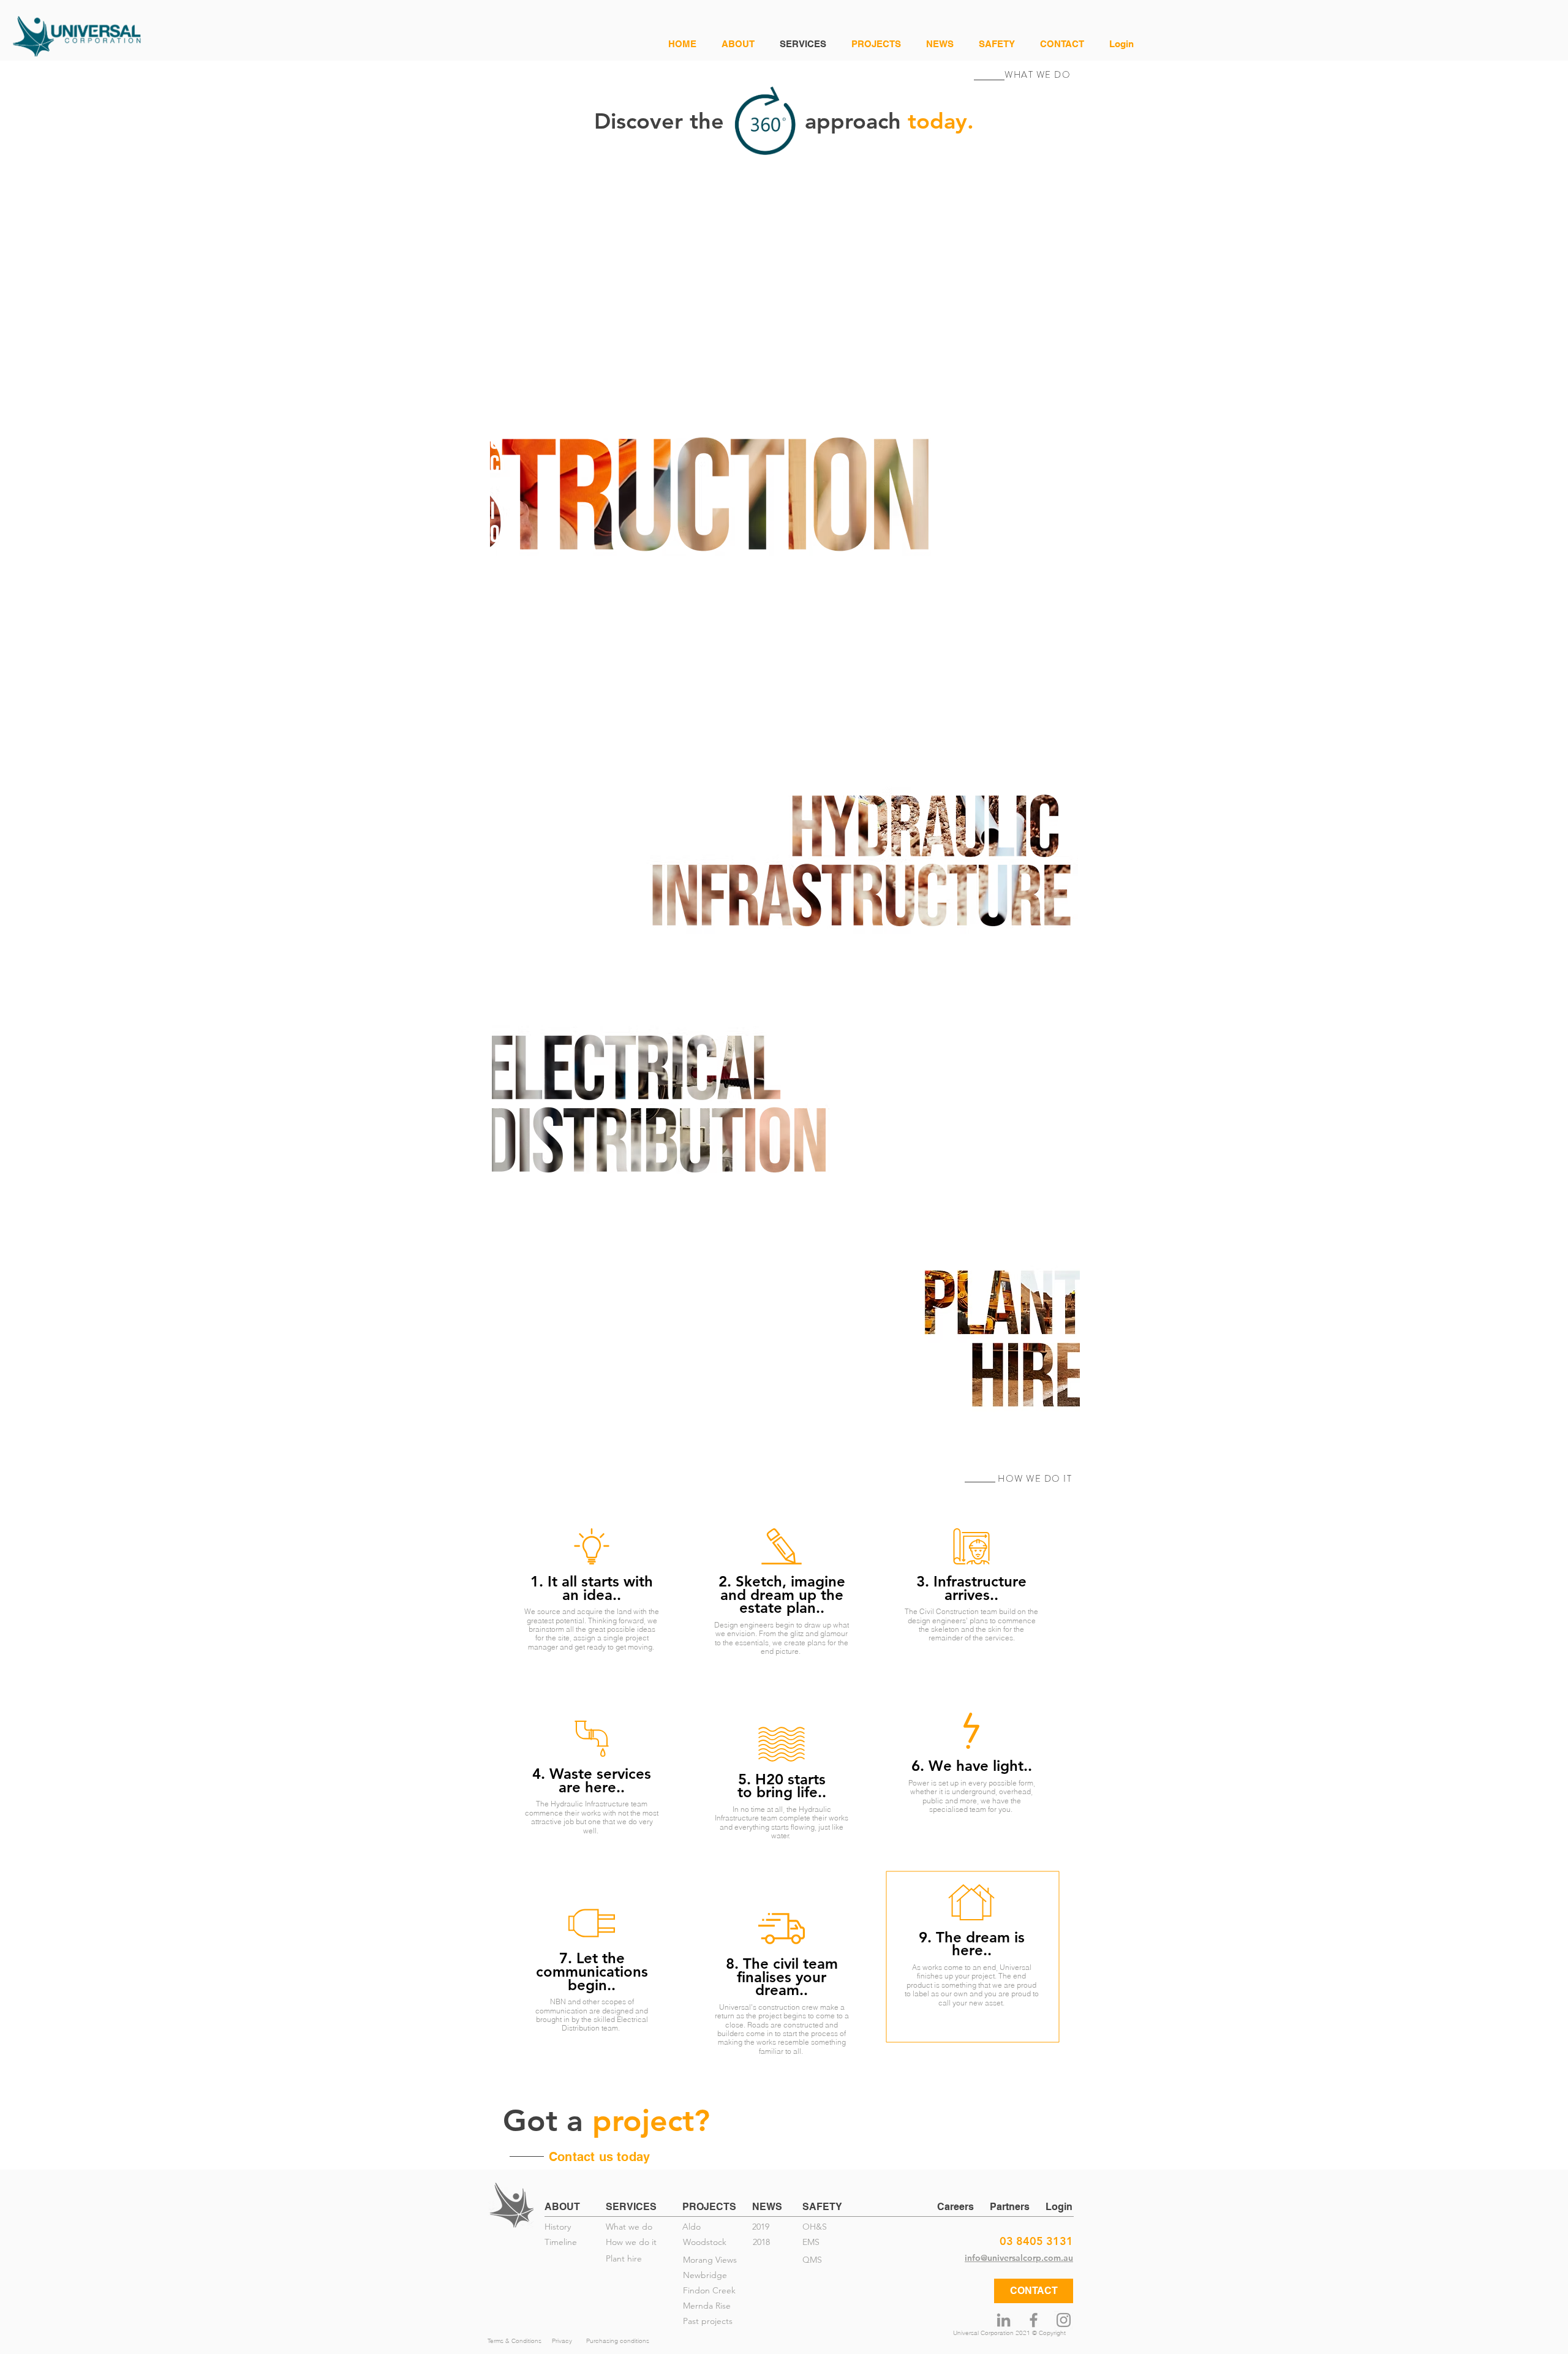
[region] (784, 442)
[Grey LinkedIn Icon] (1004, 2320)
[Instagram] (1064, 2320)
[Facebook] (1034, 2320)
